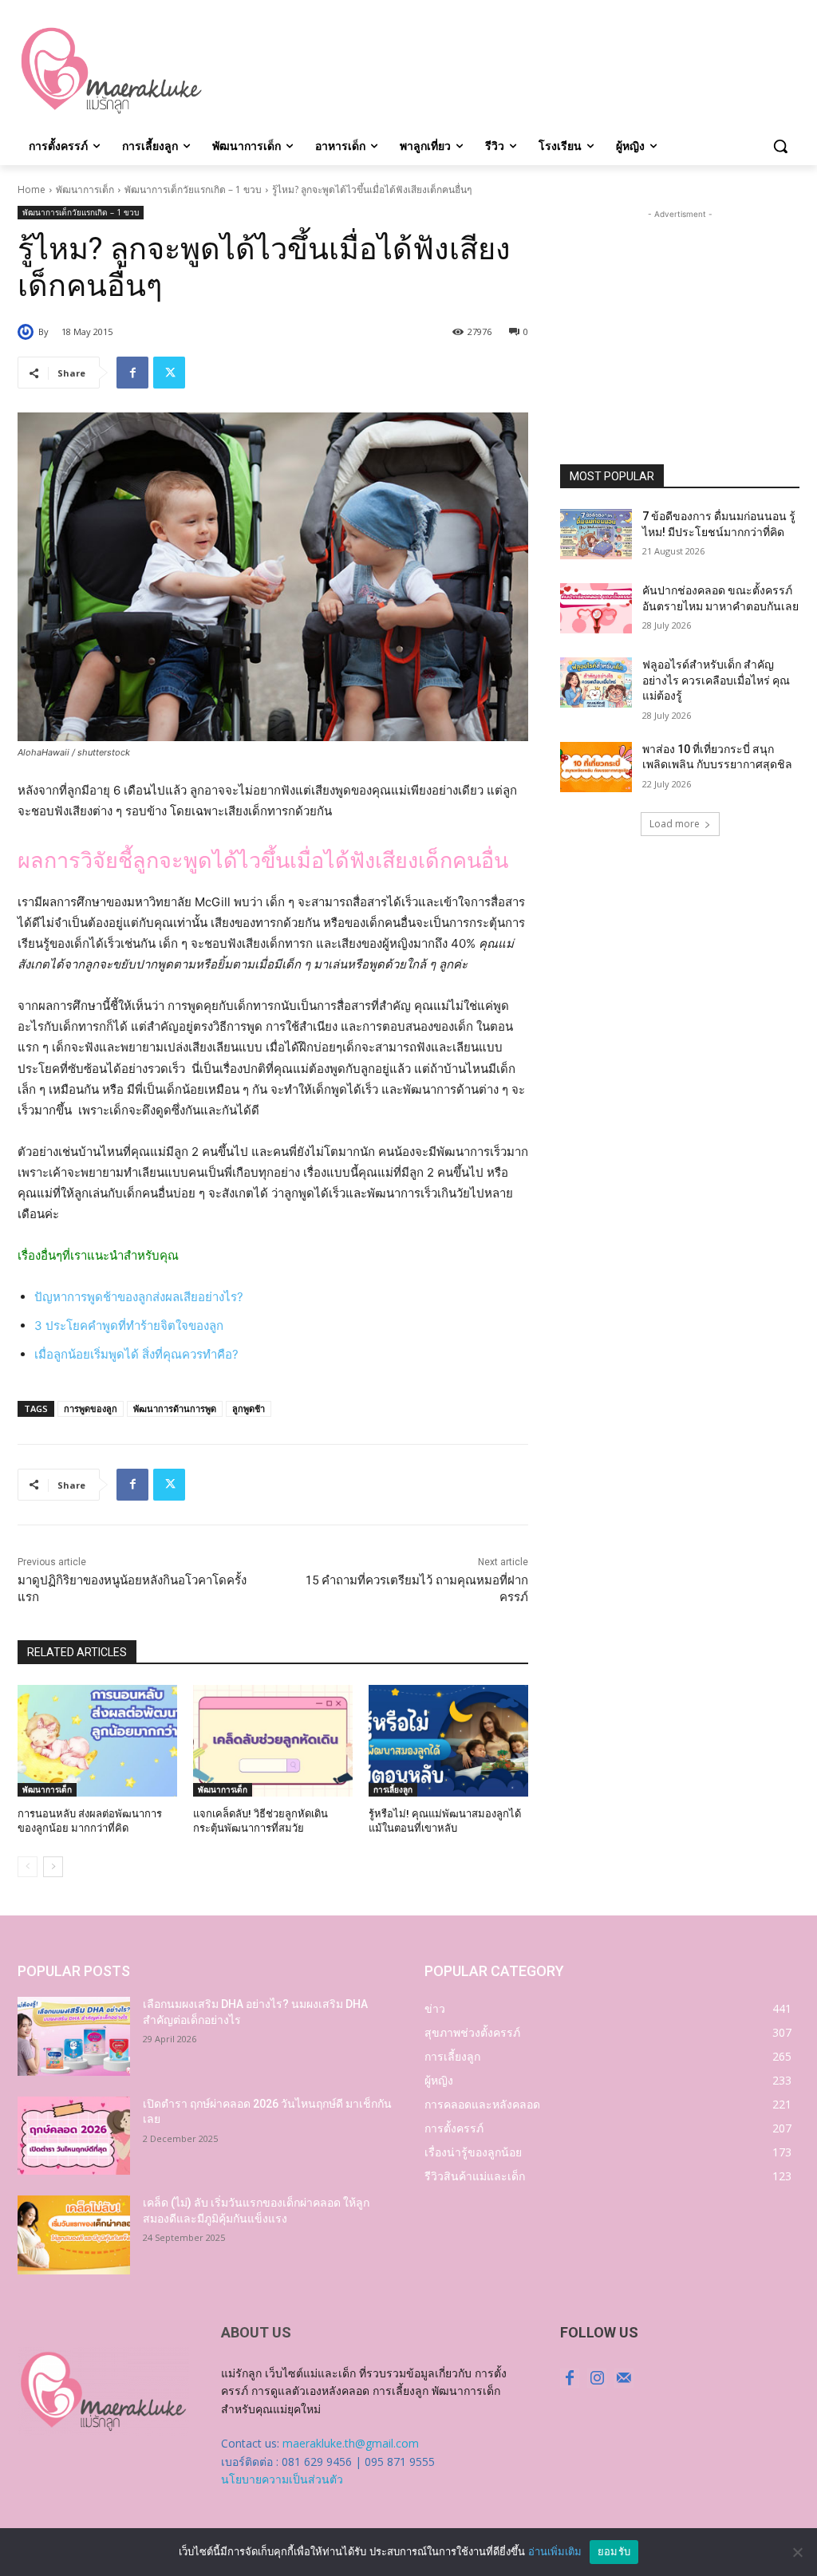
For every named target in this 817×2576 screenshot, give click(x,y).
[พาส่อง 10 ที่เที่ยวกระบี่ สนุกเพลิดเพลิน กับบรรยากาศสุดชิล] (596, 767)
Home (32, 189)
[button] (780, 146)
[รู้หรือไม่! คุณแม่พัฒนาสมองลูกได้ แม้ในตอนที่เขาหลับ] (448, 1741)
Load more (675, 824)
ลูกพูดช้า (249, 1408)
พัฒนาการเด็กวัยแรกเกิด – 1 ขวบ (193, 189)
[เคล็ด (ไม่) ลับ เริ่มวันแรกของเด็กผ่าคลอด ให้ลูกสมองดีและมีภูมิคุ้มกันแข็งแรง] (74, 2235)
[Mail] (624, 2378)
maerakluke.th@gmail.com (351, 2443)
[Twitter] (169, 373)
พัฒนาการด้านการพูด (175, 1408)
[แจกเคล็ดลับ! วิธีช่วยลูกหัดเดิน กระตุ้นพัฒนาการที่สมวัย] (273, 1741)
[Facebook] (132, 373)
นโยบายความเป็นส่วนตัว (282, 2479)
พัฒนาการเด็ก (85, 189)
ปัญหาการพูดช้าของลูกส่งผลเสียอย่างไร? (139, 1297)
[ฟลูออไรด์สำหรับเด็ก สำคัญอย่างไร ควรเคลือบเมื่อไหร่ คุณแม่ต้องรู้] (596, 682)
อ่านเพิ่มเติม (555, 2551)
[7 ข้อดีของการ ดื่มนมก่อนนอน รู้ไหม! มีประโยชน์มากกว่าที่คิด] (596, 534)
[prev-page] (28, 1867)
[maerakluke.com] (111, 71)
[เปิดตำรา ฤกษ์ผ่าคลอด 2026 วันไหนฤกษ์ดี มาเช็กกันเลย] (74, 2136)
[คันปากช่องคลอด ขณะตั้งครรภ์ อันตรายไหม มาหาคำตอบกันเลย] (596, 608)
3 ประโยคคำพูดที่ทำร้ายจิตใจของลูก (129, 1325)
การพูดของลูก (91, 1408)
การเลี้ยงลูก (393, 1789)
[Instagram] (597, 2378)
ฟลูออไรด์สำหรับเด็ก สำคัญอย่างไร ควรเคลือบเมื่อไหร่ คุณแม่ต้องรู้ (716, 680)
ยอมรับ (614, 2551)
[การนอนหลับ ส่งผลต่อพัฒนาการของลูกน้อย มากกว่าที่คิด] (97, 1741)
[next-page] (53, 1867)
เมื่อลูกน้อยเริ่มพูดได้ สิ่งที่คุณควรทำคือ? (136, 1354)
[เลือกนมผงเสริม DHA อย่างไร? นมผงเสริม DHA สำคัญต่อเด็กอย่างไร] (74, 2036)
